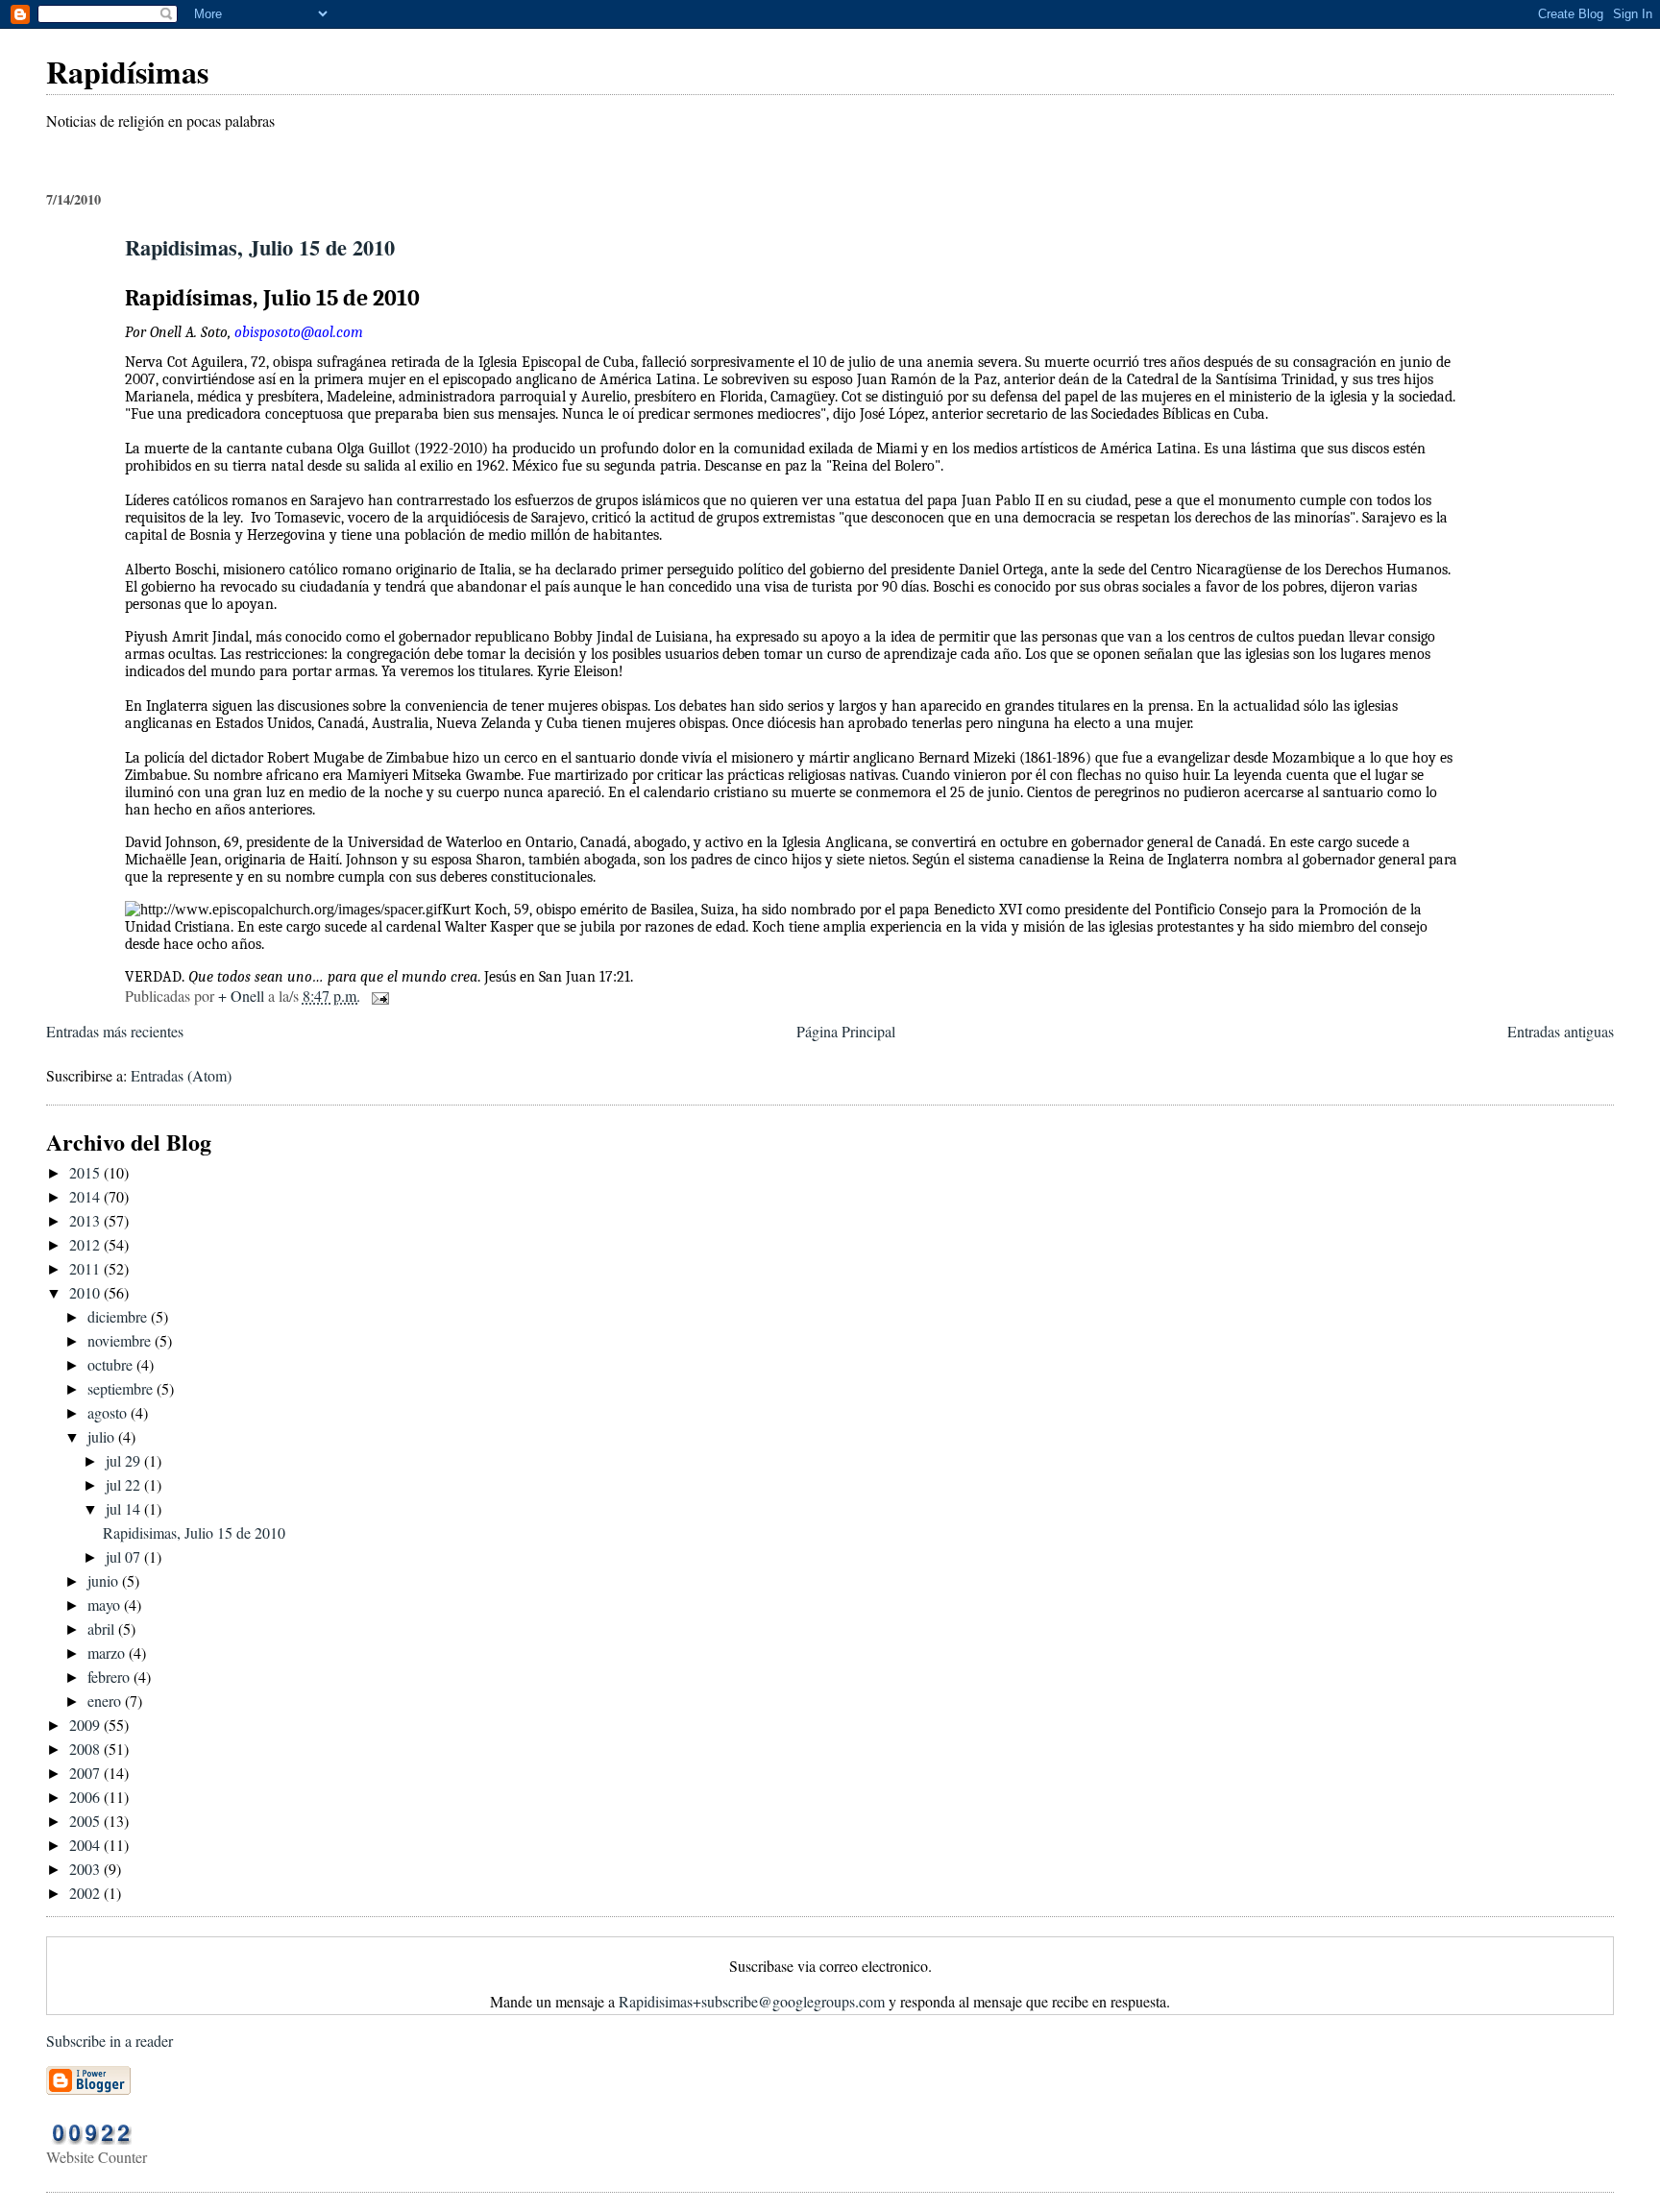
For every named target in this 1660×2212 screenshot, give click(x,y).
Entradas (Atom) (181, 1075)
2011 (86, 1268)
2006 (86, 1797)
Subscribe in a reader (110, 2041)
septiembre (122, 1388)
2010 (86, 1292)
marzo (108, 1653)
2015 (86, 1172)
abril (103, 1629)
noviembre (121, 1340)
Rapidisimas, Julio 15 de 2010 (260, 247)
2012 (86, 1244)
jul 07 (125, 1556)
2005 (86, 1821)
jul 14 (125, 1508)
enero (106, 1701)
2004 (86, 1845)
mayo (106, 1604)
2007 (86, 1773)
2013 (86, 1220)
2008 (86, 1749)
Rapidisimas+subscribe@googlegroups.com (752, 2001)
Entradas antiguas (1561, 1031)
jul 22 (125, 1484)
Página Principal (846, 1031)
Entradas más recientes (115, 1031)
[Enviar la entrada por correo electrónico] (378, 996)
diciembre (119, 1316)
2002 (86, 1893)
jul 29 (125, 1460)
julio (103, 1436)
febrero (110, 1677)
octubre (112, 1364)
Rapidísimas (127, 72)
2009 (86, 1725)
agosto (109, 1412)
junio (105, 1580)
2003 (86, 1869)
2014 (86, 1196)
